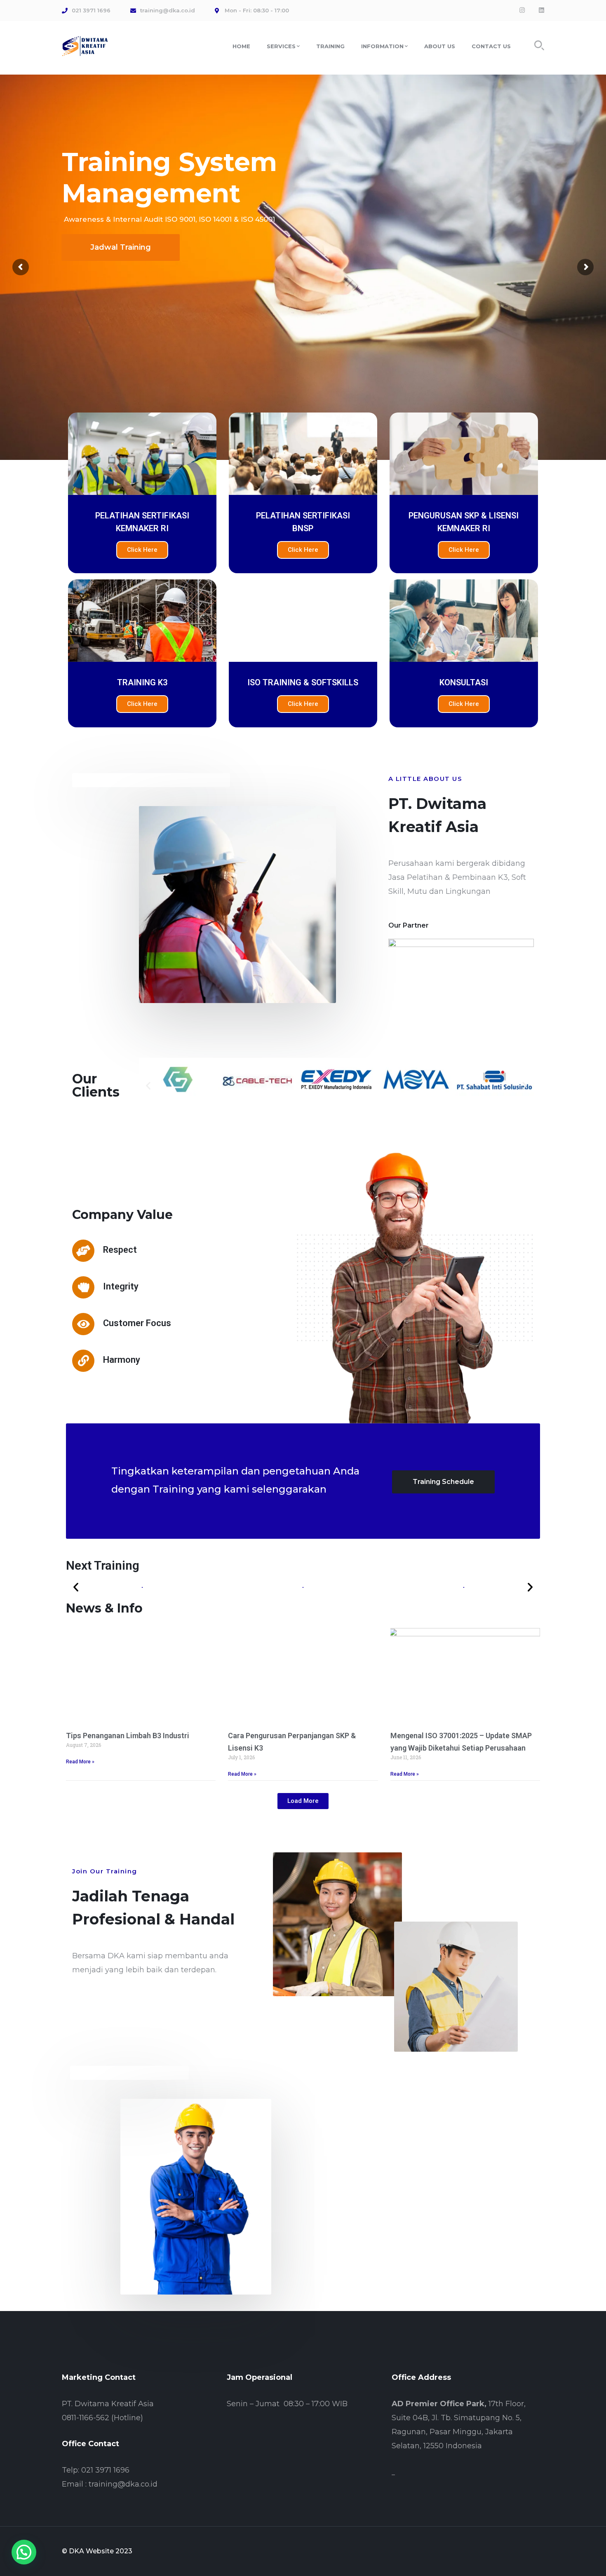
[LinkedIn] (541, 10)
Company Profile (123, 308)
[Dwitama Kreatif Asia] (85, 45)
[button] (148, 1085)
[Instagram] (522, 10)
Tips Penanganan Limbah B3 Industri (128, 1736)
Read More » (80, 1762)
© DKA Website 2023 (97, 2551)
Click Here (142, 550)
